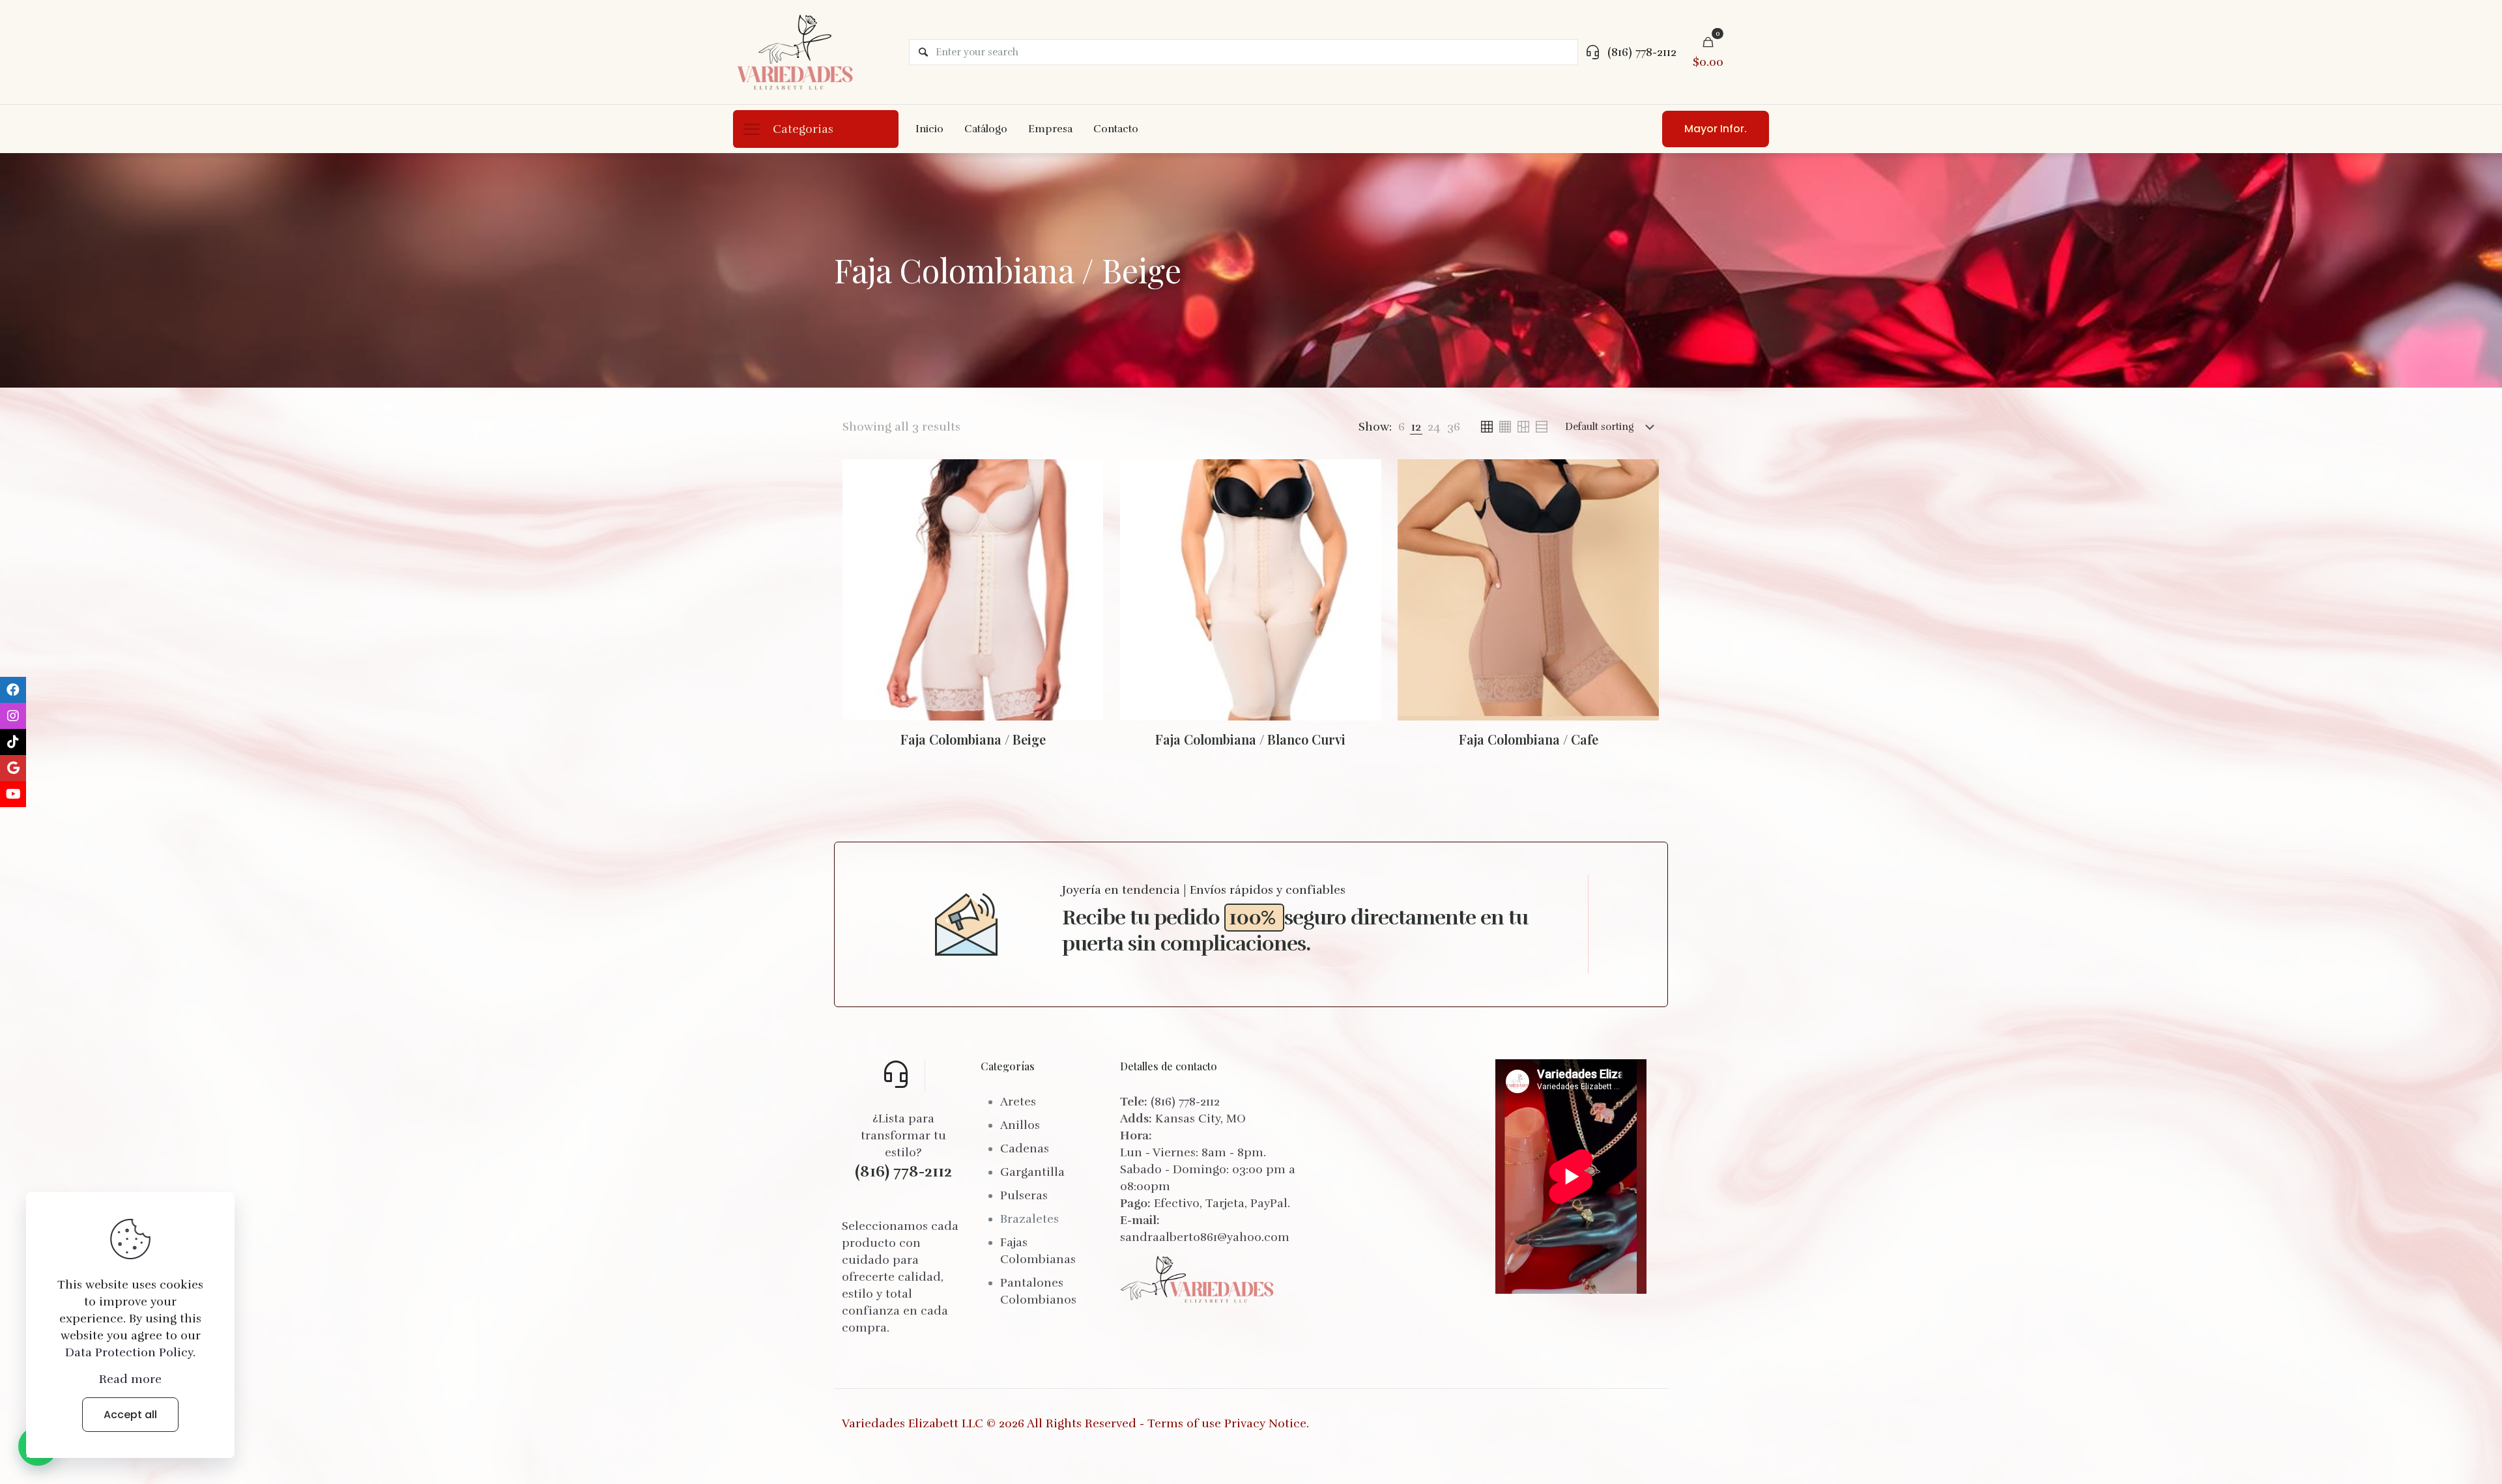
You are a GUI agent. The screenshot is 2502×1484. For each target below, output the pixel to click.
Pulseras (1024, 1195)
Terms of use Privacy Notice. (1228, 1423)
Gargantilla (1032, 1172)
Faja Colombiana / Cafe (1529, 739)
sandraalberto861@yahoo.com (1205, 1237)
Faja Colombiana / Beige (973, 739)
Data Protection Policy (129, 1352)
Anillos (1020, 1125)
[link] (1402, 427)
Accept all (130, 1415)
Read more (130, 1379)
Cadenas (1025, 1149)
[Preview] (1085, 506)
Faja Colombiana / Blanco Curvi (1250, 739)
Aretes (1018, 1102)
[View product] (1085, 478)
